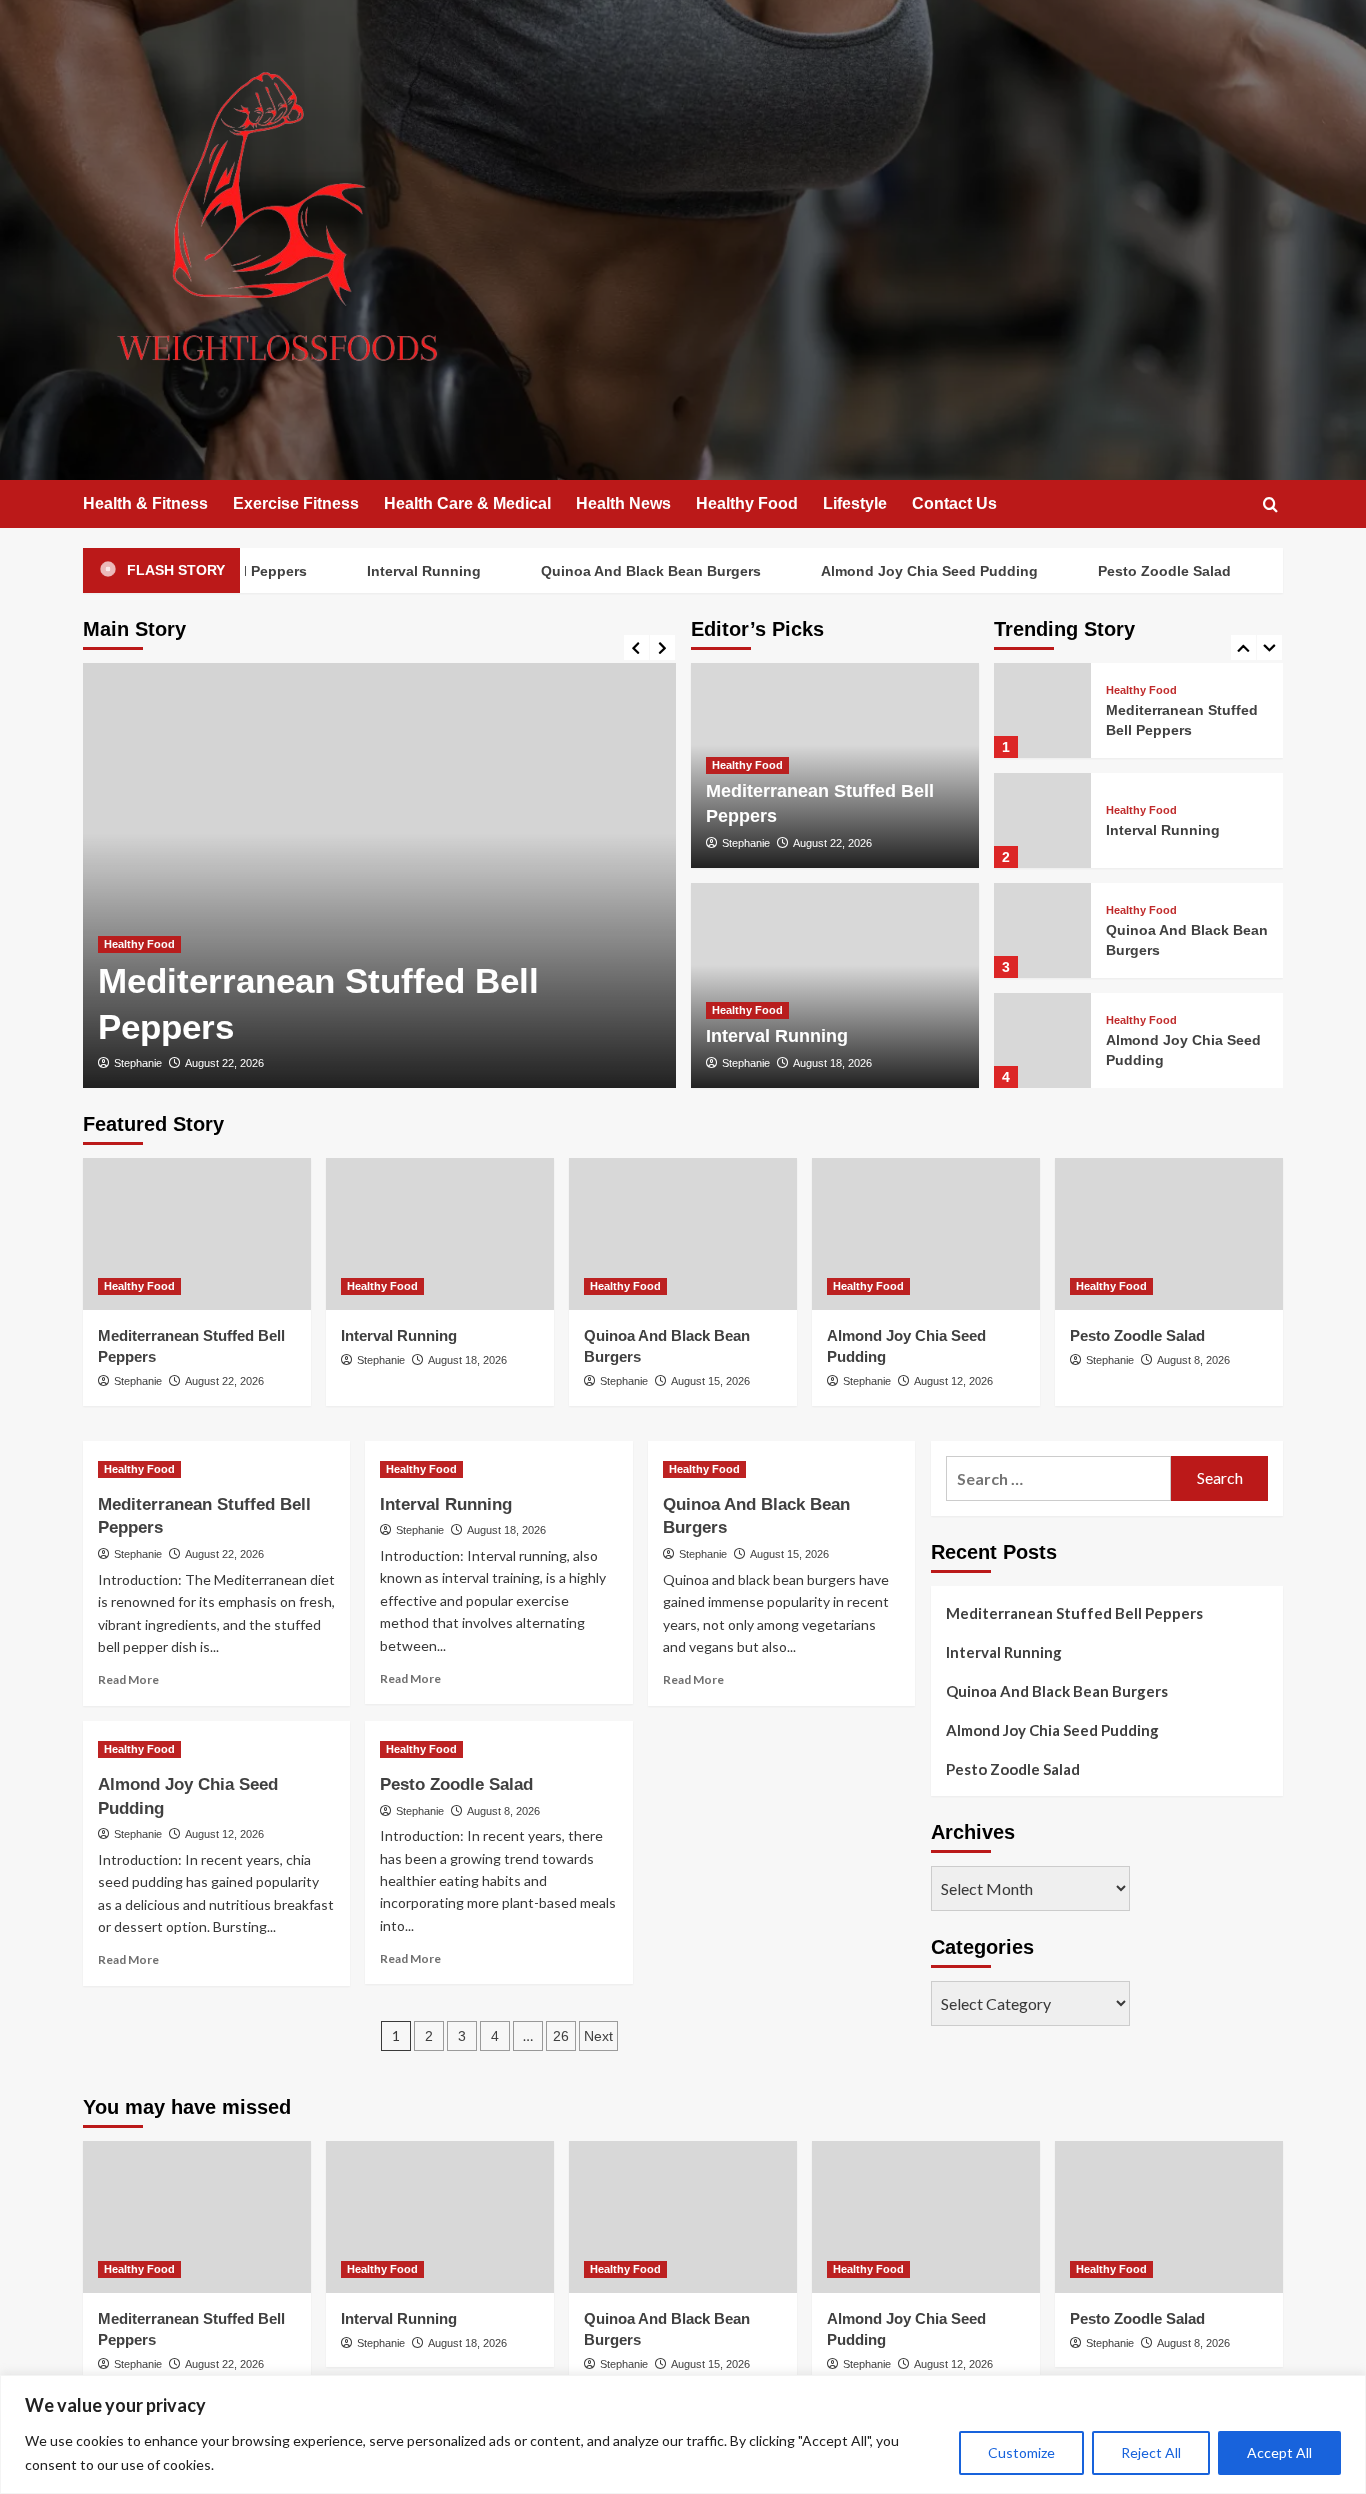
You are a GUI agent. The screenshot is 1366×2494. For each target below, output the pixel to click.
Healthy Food (747, 503)
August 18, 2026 (832, 1063)
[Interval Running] (1042, 820)
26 (561, 2036)
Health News (623, 503)
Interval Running (389, 571)
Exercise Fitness (296, 503)
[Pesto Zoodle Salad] (1169, 1234)
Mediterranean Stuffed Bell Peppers (1074, 1613)
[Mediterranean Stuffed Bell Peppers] (379, 875)
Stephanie (138, 1063)
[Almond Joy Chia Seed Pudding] (1042, 1040)
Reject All (1151, 2452)
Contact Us (954, 503)
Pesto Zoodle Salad (1129, 571)
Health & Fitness (145, 503)
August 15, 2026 (710, 1381)
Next (598, 2036)
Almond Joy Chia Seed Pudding (894, 571)
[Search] (1270, 505)
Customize (1021, 2452)
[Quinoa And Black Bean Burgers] (1042, 930)
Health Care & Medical (467, 503)
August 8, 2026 (1193, 1360)
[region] (683, 2434)
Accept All (1279, 2452)
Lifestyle (855, 503)
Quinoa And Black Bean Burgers (616, 571)
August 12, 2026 (953, 1381)
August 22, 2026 (224, 1063)
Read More (128, 1679)
